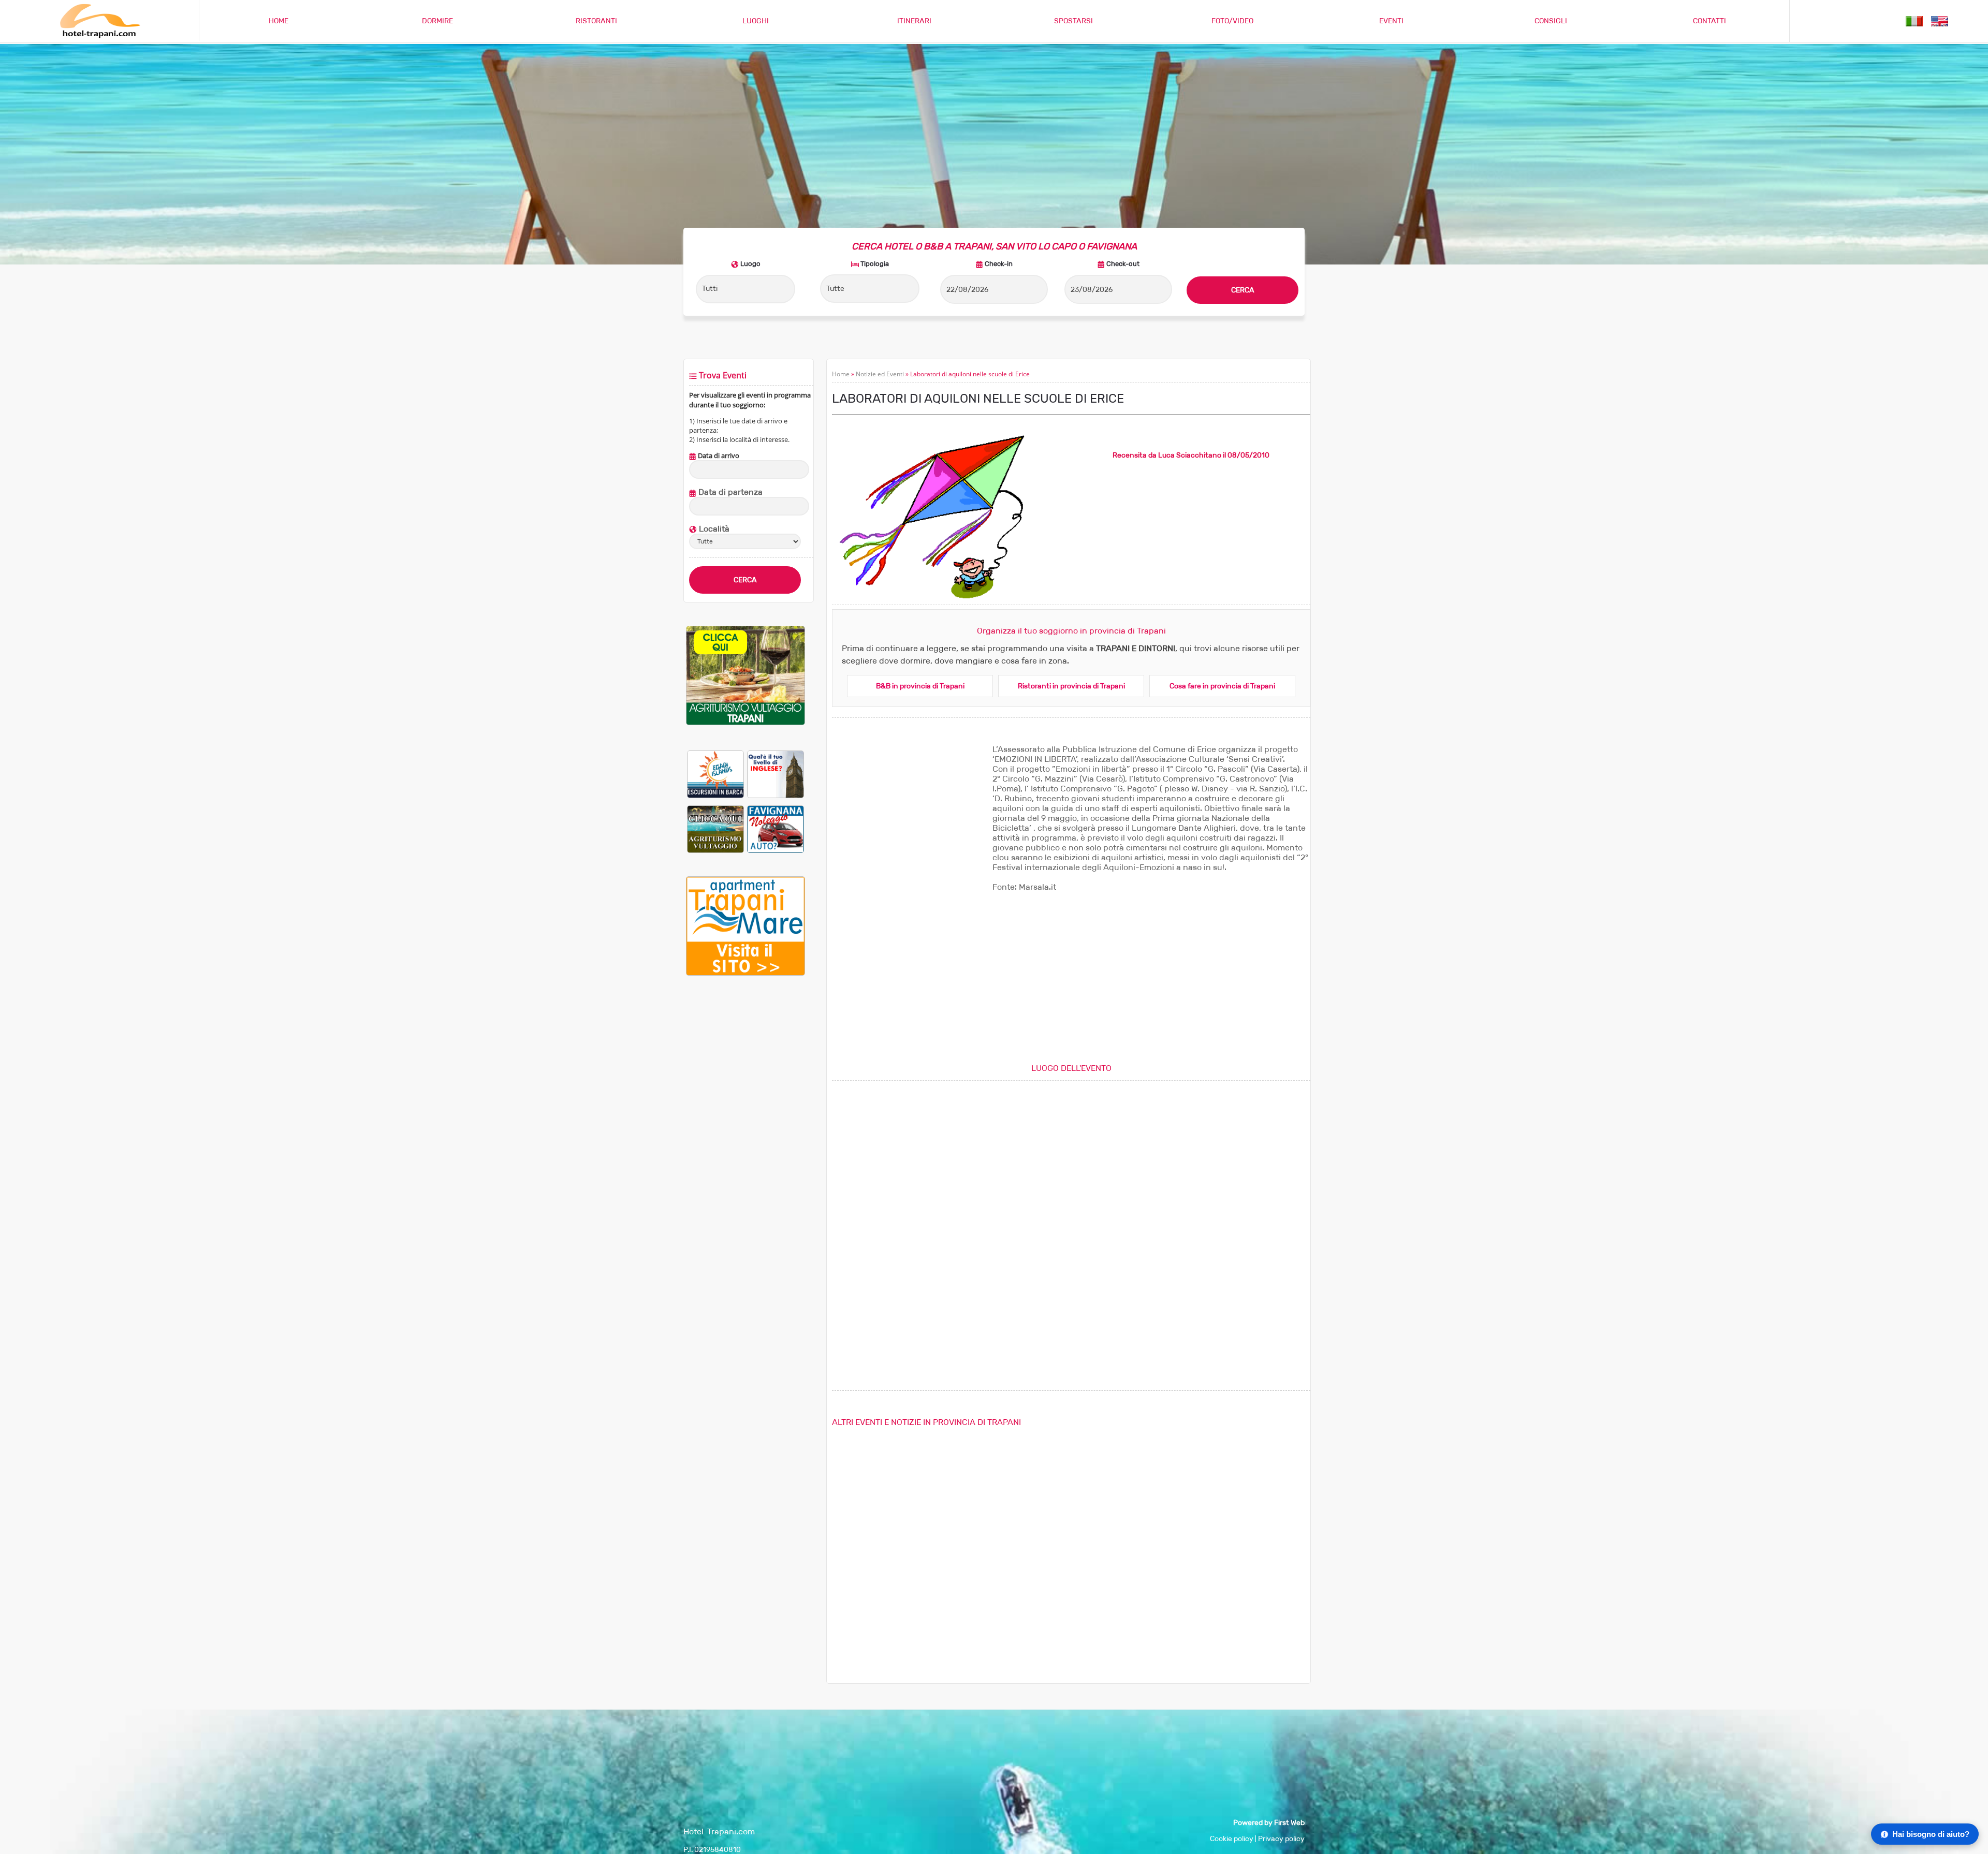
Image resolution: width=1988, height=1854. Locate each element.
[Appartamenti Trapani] (745, 973)
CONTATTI (1709, 21)
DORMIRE (437, 21)
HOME (279, 21)
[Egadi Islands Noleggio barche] (715, 774)
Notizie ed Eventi (880, 374)
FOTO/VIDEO (1232, 21)
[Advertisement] (745, 1156)
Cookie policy (1232, 1839)
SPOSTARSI (1073, 21)
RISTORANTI (596, 21)
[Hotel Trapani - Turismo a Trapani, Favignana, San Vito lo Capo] (99, 36)
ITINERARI (914, 21)
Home (841, 374)
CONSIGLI (1551, 21)
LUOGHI (756, 21)
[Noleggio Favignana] (776, 829)
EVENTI (1391, 21)
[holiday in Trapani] (1940, 20)
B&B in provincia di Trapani (920, 686)
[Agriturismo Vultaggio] (745, 723)
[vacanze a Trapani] (1914, 20)
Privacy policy (1281, 1839)
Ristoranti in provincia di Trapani (1071, 686)
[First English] (776, 774)
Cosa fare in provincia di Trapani (1222, 686)
